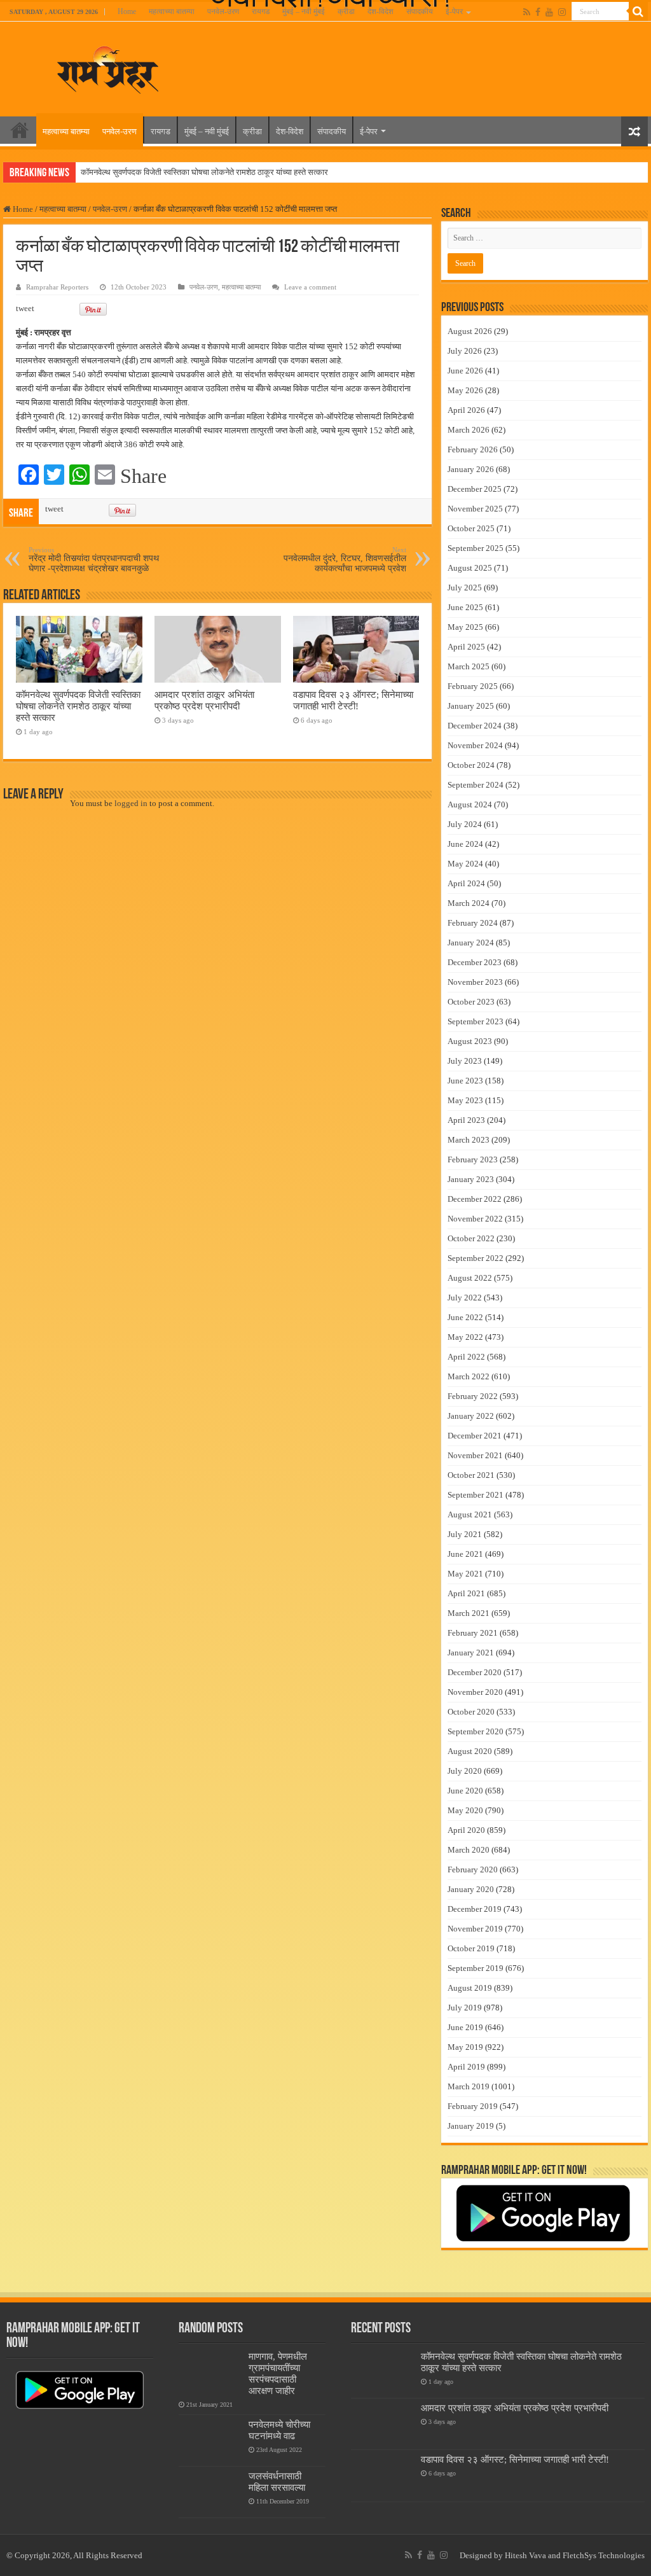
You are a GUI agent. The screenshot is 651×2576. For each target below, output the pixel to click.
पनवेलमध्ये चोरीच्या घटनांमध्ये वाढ (279, 2430)
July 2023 (465, 1061)
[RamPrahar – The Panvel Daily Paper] (108, 67)
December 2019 (475, 1909)
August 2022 (470, 1278)
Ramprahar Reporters (57, 287)
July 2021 (465, 1534)
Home (127, 11)
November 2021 (475, 1455)
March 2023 (469, 1140)
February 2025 (473, 686)
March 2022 (469, 1376)
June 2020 (465, 1791)
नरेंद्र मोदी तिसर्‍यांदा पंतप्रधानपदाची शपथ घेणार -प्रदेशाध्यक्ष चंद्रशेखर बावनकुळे (94, 560)
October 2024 (471, 765)
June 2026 (465, 371)
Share (143, 476)
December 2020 (475, 1672)
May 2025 (465, 627)
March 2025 (469, 666)
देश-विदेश (380, 11)
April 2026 (466, 410)
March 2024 (469, 903)
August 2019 (470, 1988)
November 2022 (475, 1219)
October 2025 (471, 528)
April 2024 (466, 883)
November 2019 (475, 1929)
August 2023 (470, 1041)
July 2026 (465, 351)
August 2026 (470, 331)
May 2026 (465, 390)
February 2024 (473, 923)
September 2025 (476, 548)
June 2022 (465, 1317)
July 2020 (465, 1771)
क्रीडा (346, 11)
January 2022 (471, 1416)
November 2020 (475, 1692)
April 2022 (466, 1357)
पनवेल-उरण (223, 11)
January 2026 (471, 469)
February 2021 (473, 1633)
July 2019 (465, 2008)
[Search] (638, 11)
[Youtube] (549, 12)
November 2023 (475, 982)
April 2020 (466, 1830)
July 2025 (465, 588)
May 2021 (465, 1574)
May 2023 (465, 1100)
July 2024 (465, 824)
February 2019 (473, 2106)
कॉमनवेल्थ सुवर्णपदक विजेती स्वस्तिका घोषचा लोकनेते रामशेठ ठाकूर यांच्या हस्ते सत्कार (204, 172)
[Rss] (527, 12)
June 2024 (465, 844)
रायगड (261, 11)
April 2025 (466, 647)
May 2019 (465, 2047)
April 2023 (466, 1120)
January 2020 (471, 1889)
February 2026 (473, 449)
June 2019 (465, 2027)
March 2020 (469, 1850)
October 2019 (471, 1948)
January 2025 (471, 706)
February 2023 (473, 1159)
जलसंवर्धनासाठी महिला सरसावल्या (277, 2482)
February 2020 (473, 1869)
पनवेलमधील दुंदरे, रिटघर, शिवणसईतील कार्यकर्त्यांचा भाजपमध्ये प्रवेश (345, 560)
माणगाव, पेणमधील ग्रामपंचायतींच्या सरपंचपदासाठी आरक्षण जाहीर (278, 2373)
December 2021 (475, 1436)
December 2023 (475, 962)
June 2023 (465, 1081)
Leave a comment (310, 287)
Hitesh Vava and (534, 2555)
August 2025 (470, 568)
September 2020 (476, 1731)
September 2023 (476, 1021)
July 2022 (465, 1298)
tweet (25, 308)
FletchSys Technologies (604, 2555)
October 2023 (471, 1002)
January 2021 (471, 1653)
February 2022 (473, 1396)
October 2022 (471, 1238)
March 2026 (469, 430)
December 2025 (475, 489)
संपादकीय (420, 11)
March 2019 (469, 2086)
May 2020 (465, 1810)
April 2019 (466, 2067)
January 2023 (471, 1179)
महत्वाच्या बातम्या (172, 11)
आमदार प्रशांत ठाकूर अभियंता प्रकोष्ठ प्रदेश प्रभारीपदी (204, 700)
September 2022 (476, 1258)
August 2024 (470, 804)
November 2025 (475, 509)
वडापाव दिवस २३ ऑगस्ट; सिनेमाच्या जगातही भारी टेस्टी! (353, 700)
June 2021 (465, 1554)
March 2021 (469, 1613)
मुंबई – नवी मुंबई (304, 11)
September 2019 (476, 1968)
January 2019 (471, 2126)
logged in (131, 803)
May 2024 (465, 864)
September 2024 (476, 785)
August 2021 (470, 1514)
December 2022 (475, 1199)
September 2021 (476, 1495)
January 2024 (471, 943)
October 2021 (471, 1475)
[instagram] (562, 12)
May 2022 (465, 1337)
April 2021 (466, 1593)
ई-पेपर (454, 11)
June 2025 (465, 607)
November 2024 (475, 745)
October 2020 (471, 1712)
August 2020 (470, 1751)
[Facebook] (538, 12)
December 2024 (475, 726)
